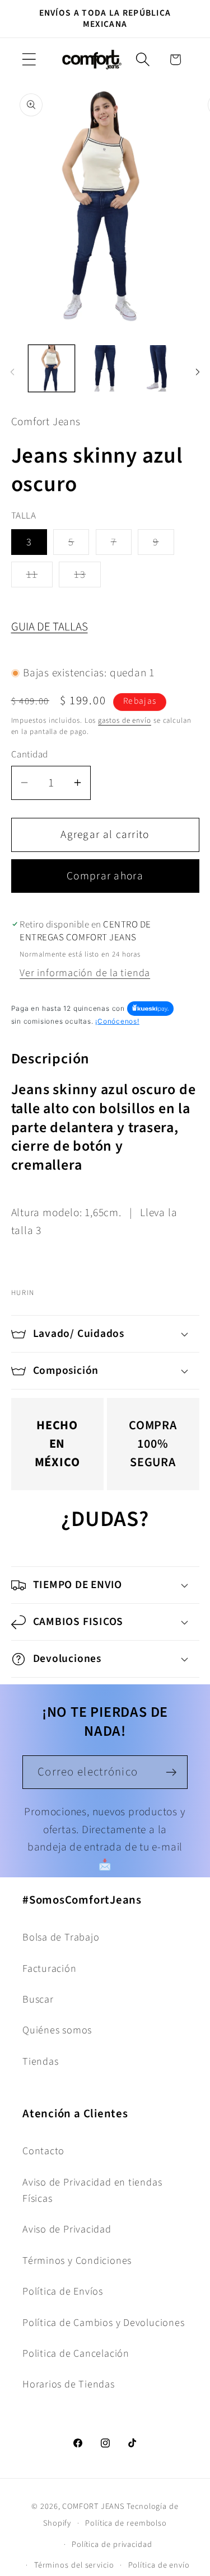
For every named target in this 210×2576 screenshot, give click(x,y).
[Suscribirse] (171, 1772)
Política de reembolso (126, 2523)
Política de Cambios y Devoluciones (104, 2323)
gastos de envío (125, 720)
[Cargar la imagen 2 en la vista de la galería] (105, 368)
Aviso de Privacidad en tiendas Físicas (92, 2190)
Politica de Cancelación (76, 2353)
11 (40, 577)
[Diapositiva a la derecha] (198, 372)
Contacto (43, 2151)
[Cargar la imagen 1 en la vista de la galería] (52, 368)
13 (87, 577)
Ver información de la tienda (85, 973)
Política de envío (159, 2565)
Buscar (38, 1999)
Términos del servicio (74, 2565)
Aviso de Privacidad (67, 2229)
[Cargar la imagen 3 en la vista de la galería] (159, 368)
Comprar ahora (105, 876)
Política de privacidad (112, 2544)
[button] (29, 60)
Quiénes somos (57, 2030)
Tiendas (40, 2061)
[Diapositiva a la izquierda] (12, 372)
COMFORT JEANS (93, 2506)
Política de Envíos (63, 2291)
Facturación (50, 1969)
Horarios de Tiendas (69, 2384)
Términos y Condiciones (77, 2261)
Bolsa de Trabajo (61, 1937)
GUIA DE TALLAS (50, 627)
